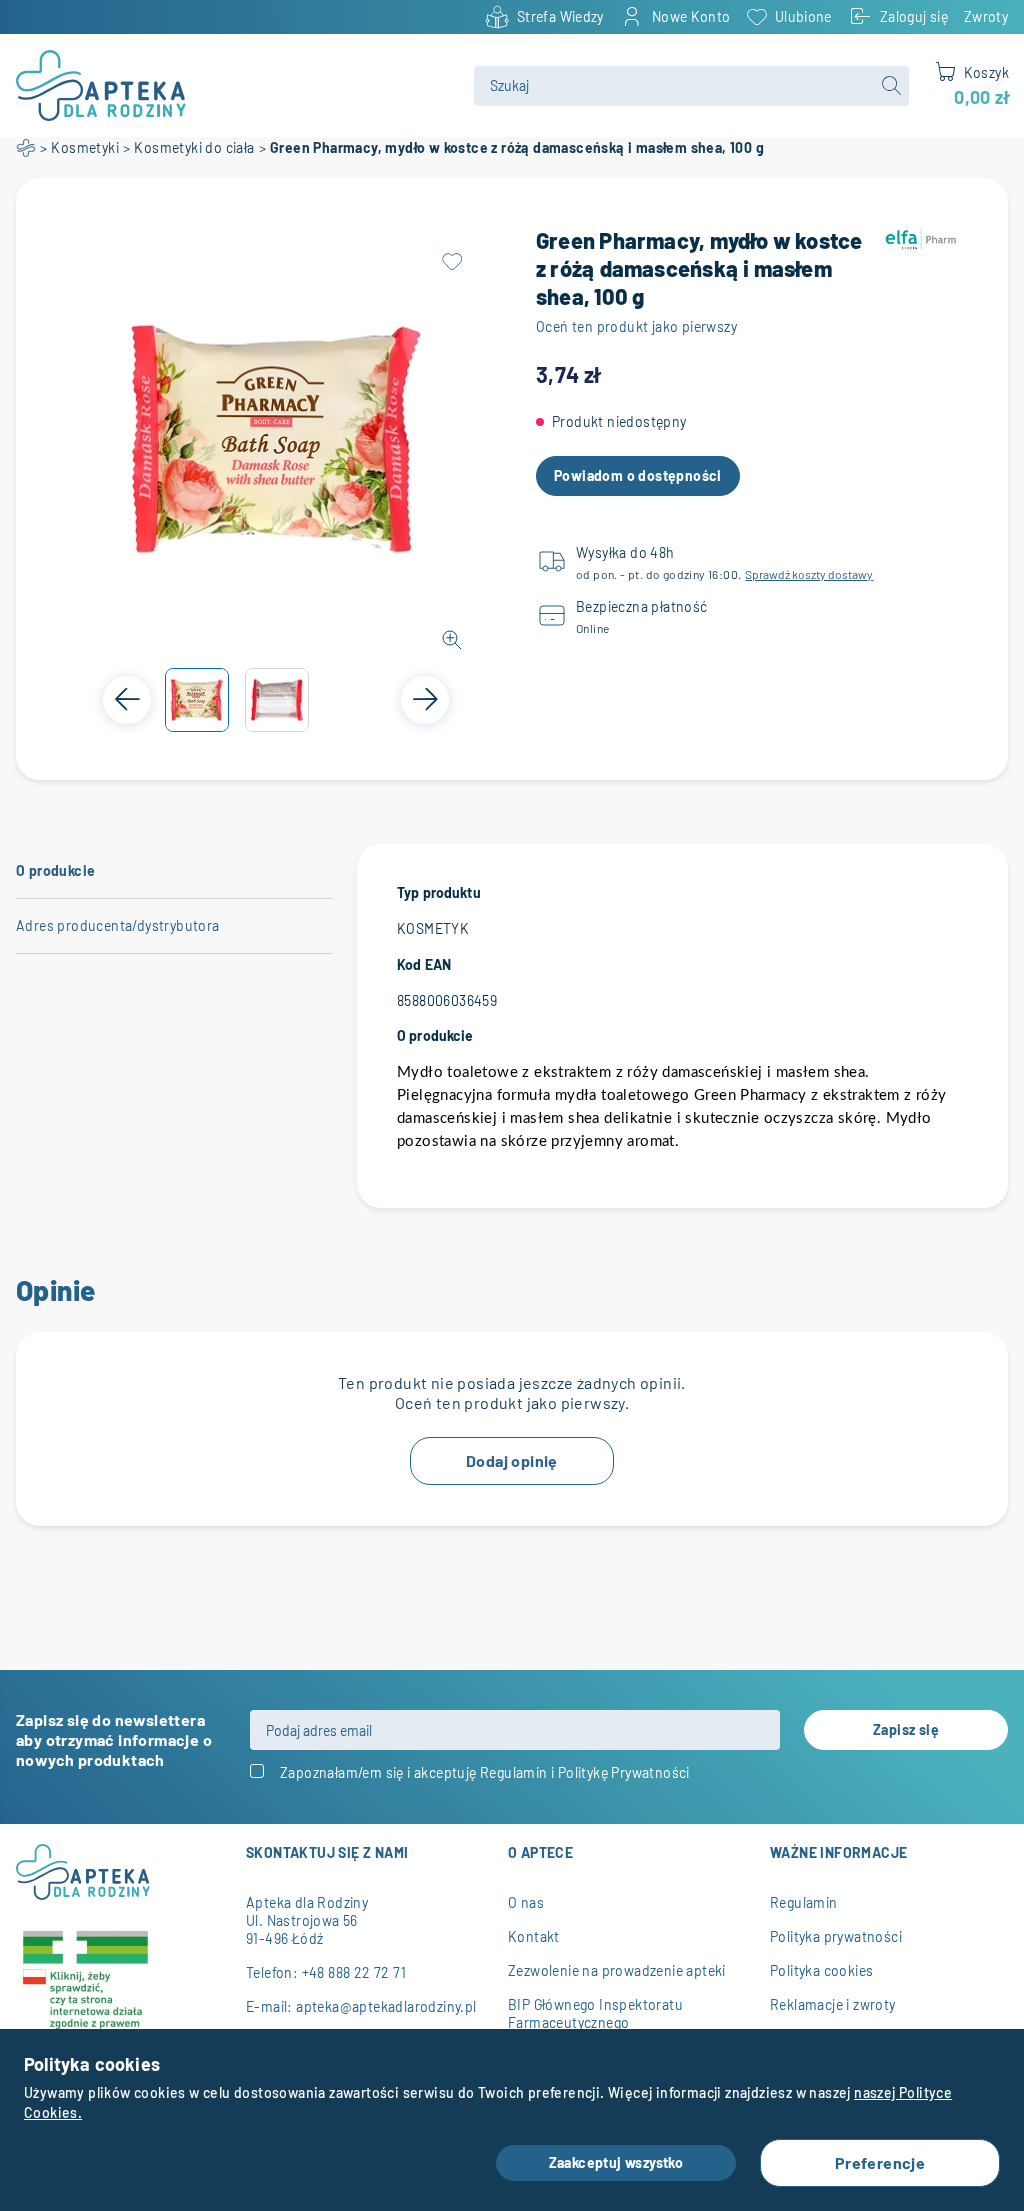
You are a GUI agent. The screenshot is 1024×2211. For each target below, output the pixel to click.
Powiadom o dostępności (638, 475)
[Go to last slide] (127, 700)
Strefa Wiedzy (560, 16)
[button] (197, 700)
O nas (526, 1902)
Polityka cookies (821, 1970)
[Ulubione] (452, 262)
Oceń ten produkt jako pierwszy (636, 326)
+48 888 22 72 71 (354, 1972)
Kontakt (534, 1936)
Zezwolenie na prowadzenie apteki (617, 1970)
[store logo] (233, 85)
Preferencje (880, 2162)
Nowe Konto (691, 16)
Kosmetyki (85, 147)
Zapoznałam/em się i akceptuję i (485, 1772)
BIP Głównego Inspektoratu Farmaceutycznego (595, 2013)
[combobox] (691, 86)
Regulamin (514, 1772)
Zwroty (986, 16)
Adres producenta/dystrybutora (118, 925)
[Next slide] (425, 700)
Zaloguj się (914, 16)
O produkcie (55, 870)
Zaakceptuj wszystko (616, 2162)
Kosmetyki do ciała (194, 147)
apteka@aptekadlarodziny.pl (386, 2006)
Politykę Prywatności (624, 1772)
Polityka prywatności (836, 1936)
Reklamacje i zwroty (833, 2004)
